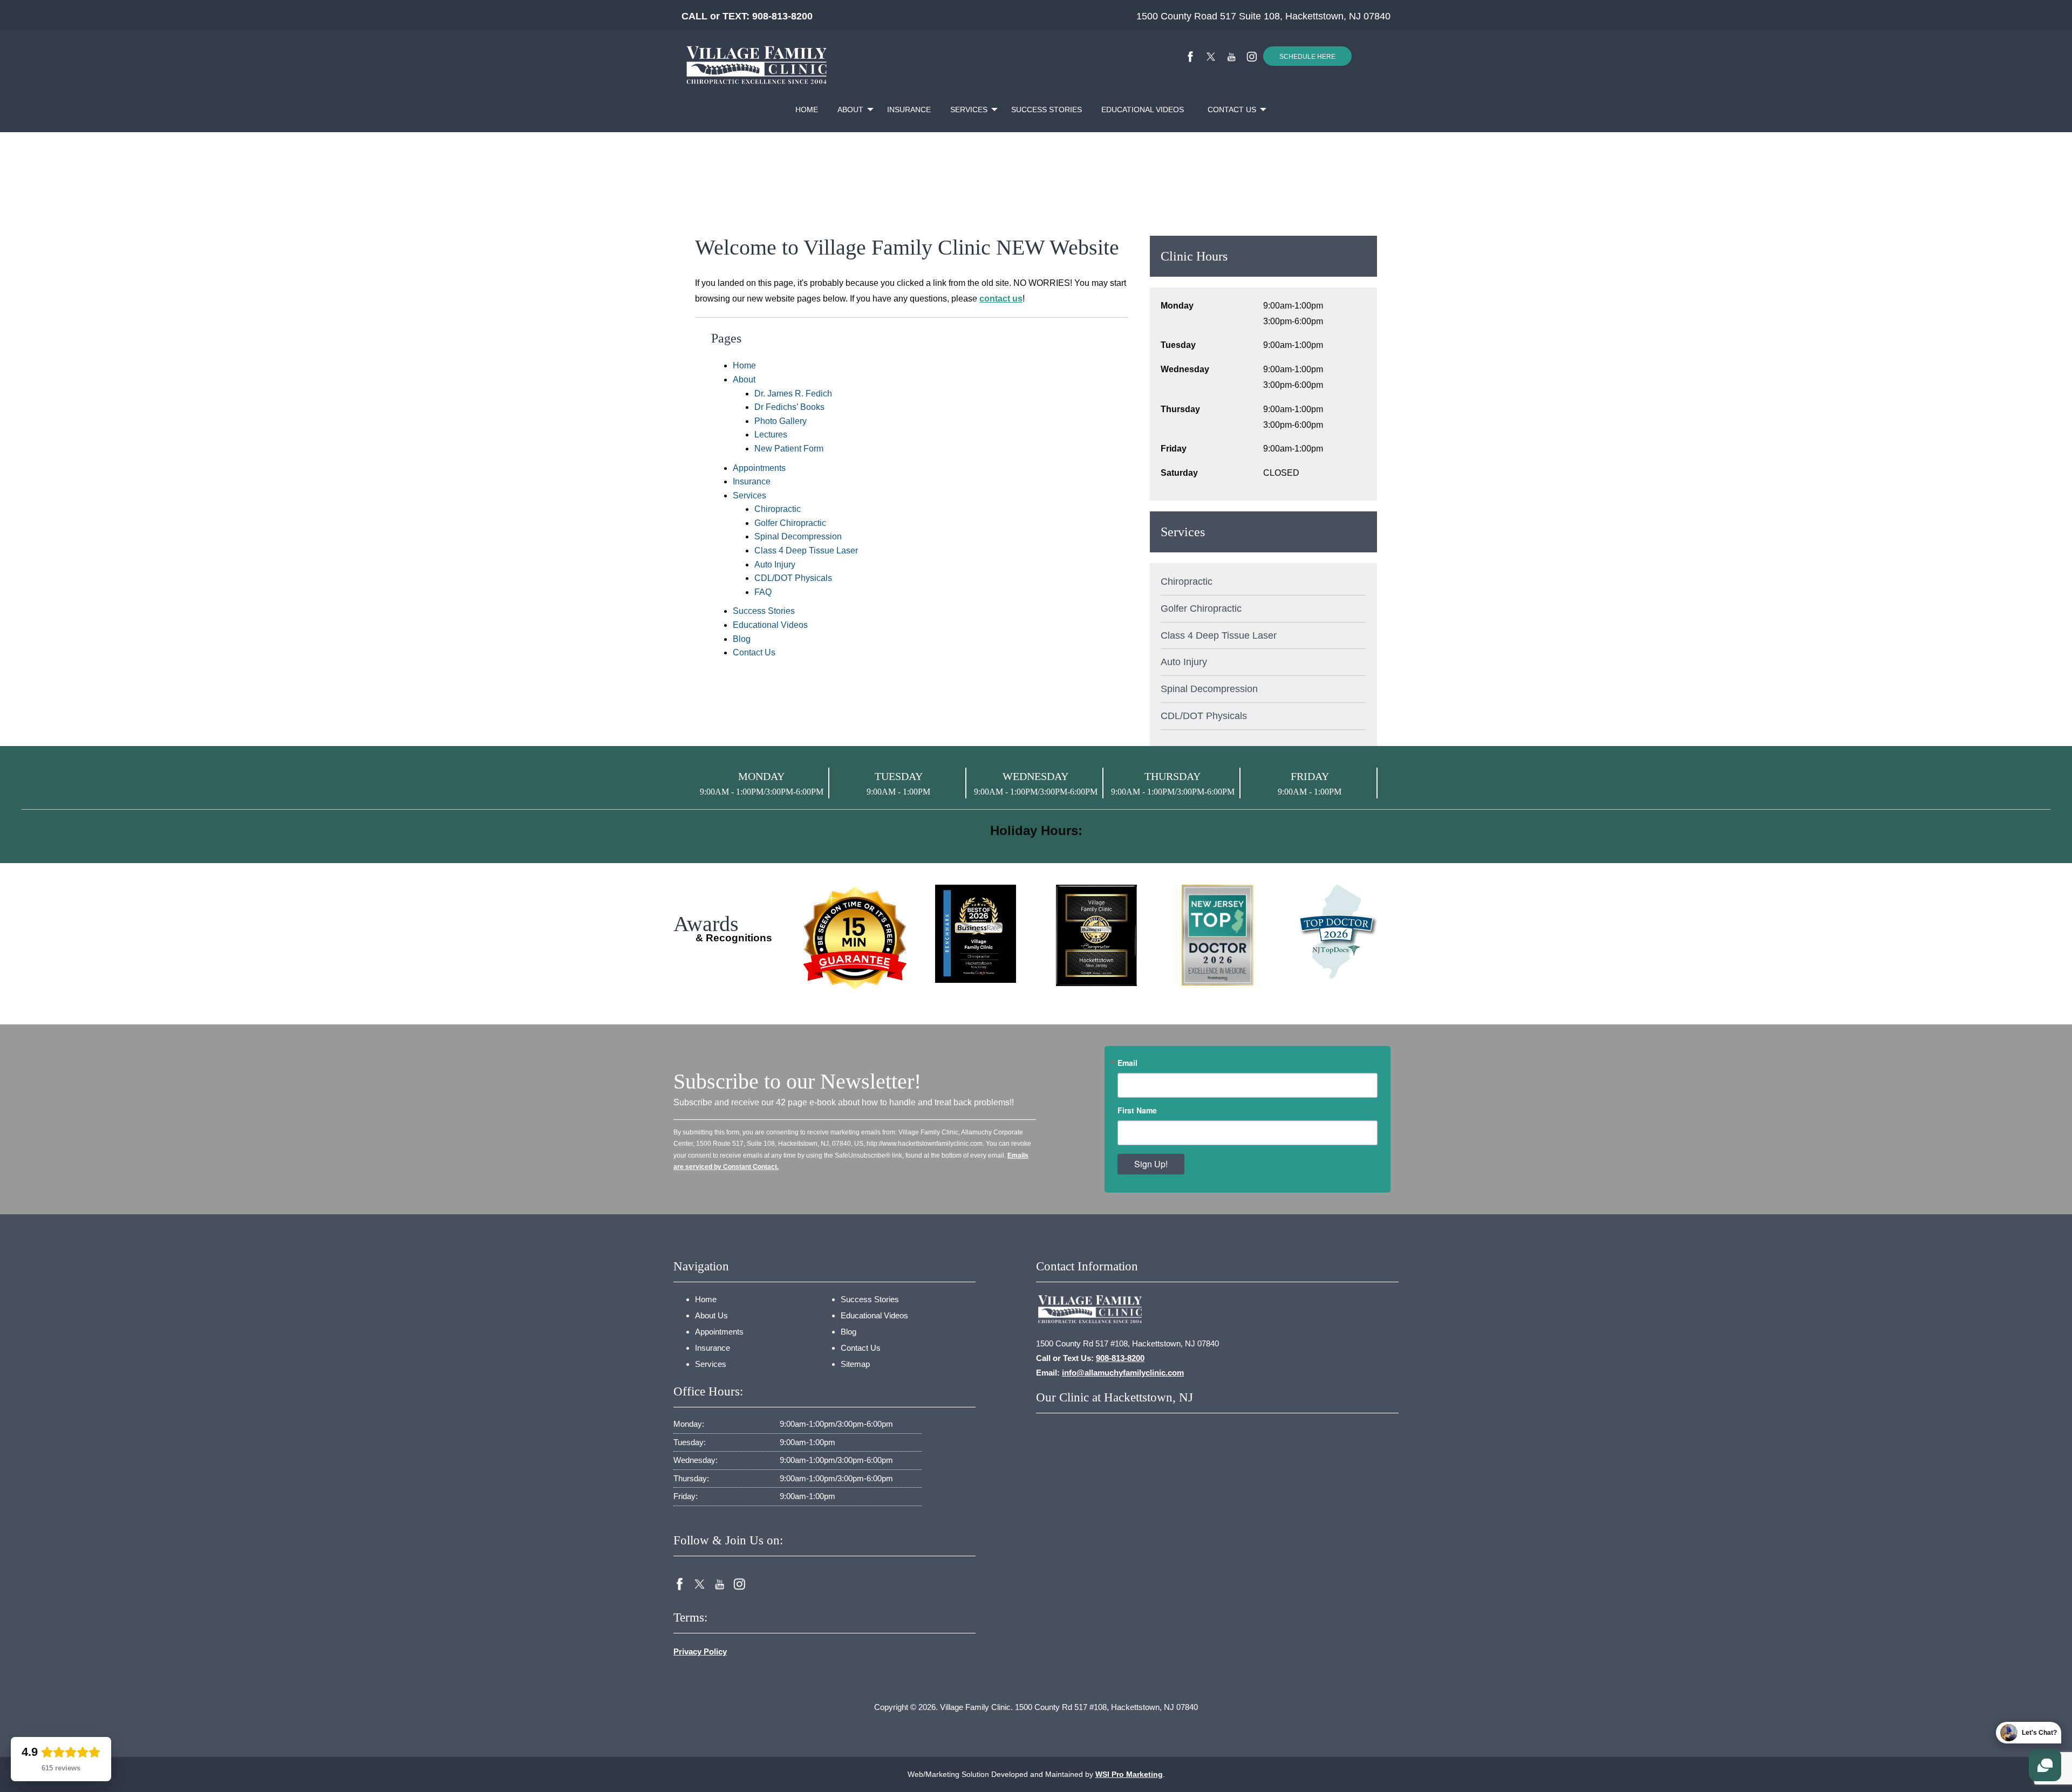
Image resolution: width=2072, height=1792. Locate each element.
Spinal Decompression (798, 536)
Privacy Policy (700, 1651)
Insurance (909, 110)
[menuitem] (807, 110)
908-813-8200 (782, 16)
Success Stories (1047, 110)
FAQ (763, 592)
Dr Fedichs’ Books (789, 407)
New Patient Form (789, 449)
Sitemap (855, 1364)
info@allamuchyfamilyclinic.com (1123, 1373)
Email (1127, 1063)
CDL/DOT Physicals (793, 578)
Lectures (771, 435)
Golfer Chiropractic (790, 523)
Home (807, 110)
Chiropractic (778, 509)
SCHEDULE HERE (1307, 57)
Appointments (759, 468)
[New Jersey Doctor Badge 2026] (1338, 931)
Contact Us (1232, 110)
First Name (1137, 1110)
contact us (1001, 299)
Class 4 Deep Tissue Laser (806, 550)
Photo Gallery (781, 421)
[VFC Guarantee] (855, 943)
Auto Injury (775, 565)
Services (969, 110)
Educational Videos (1143, 110)
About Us (711, 1315)
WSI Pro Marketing (1129, 1774)
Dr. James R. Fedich (793, 394)
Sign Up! (1151, 1164)
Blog (742, 639)
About (850, 110)
